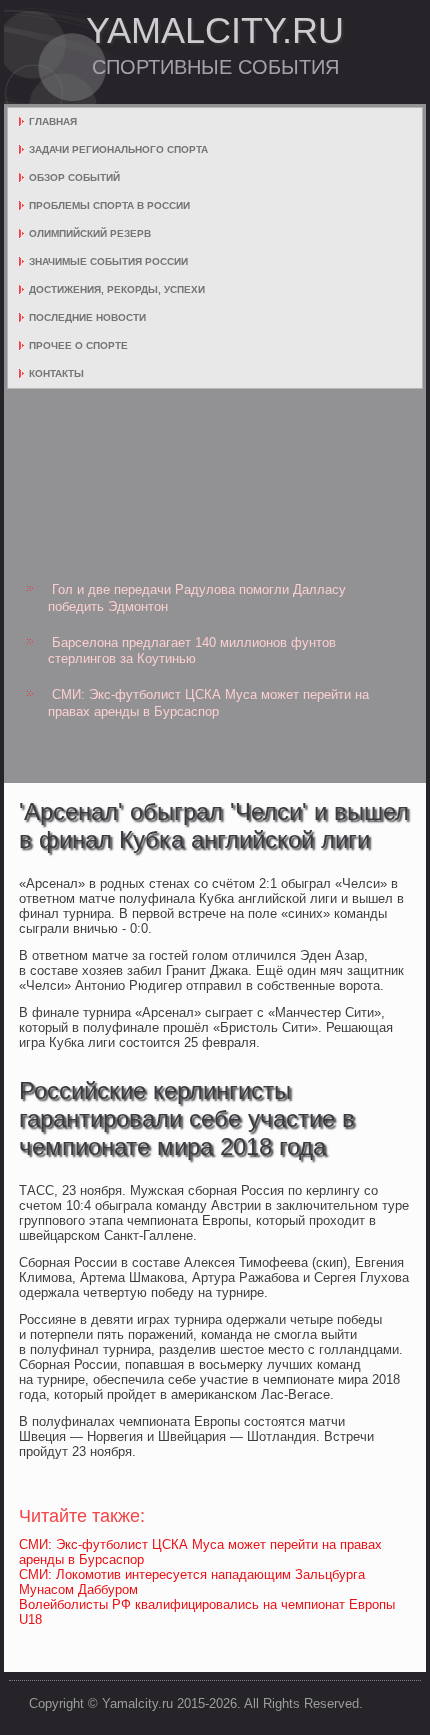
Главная (53, 121)
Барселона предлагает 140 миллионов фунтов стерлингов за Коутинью (192, 650)
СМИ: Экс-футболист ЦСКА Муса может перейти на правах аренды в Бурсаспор (208, 702)
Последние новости (87, 317)
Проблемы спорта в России (109, 205)
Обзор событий (74, 177)
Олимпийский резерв (90, 233)
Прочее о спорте (78, 345)
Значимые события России (108, 261)
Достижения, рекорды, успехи (117, 289)
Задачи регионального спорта (118, 149)
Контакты (56, 373)
